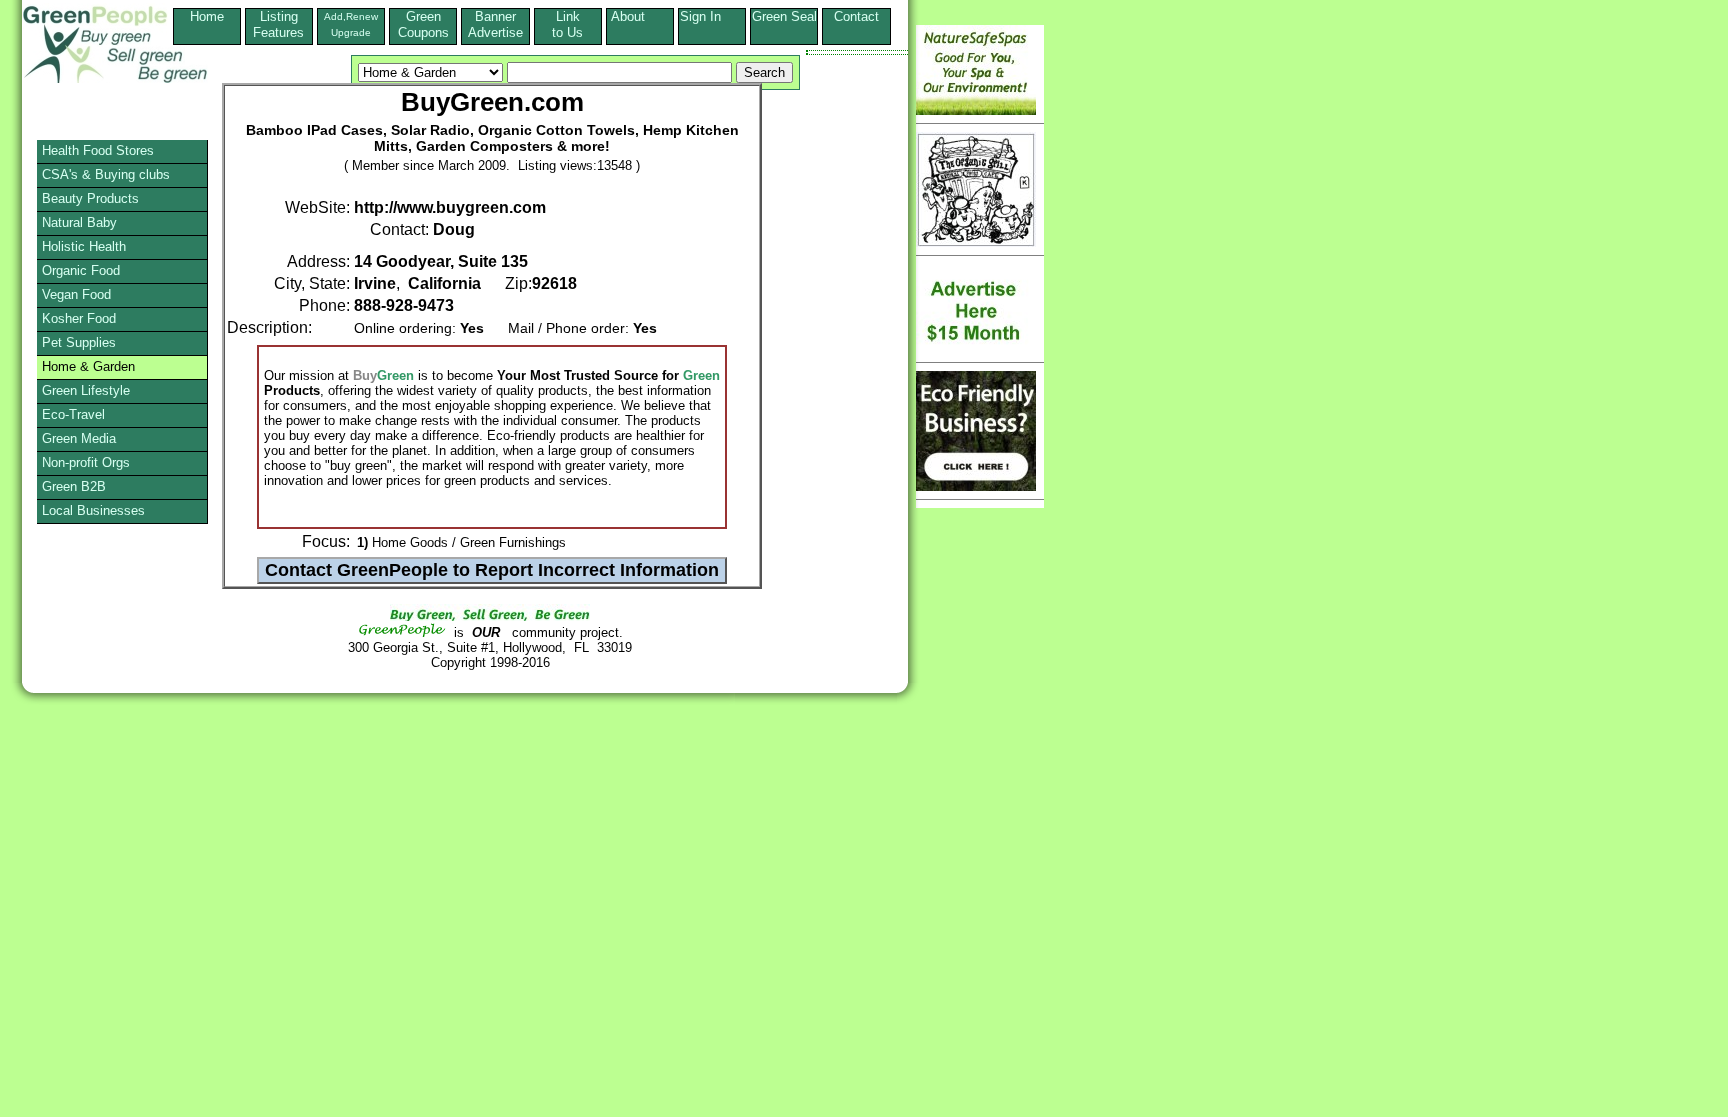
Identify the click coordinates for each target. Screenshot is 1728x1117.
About (640, 16)
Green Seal (784, 16)
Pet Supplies (79, 342)
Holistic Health (84, 246)
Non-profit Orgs (86, 462)
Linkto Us (567, 24)
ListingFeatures (278, 24)
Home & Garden (88, 366)
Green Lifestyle (86, 390)
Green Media (79, 438)
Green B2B (74, 486)
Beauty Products (90, 198)
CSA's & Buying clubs (106, 174)
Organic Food (81, 270)
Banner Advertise (495, 24)
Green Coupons (423, 24)
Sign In (712, 16)
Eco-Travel (73, 414)
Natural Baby (79, 222)
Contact (856, 24)
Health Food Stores (98, 150)
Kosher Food (79, 318)
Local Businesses (93, 510)
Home (207, 16)
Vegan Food (76, 294)
